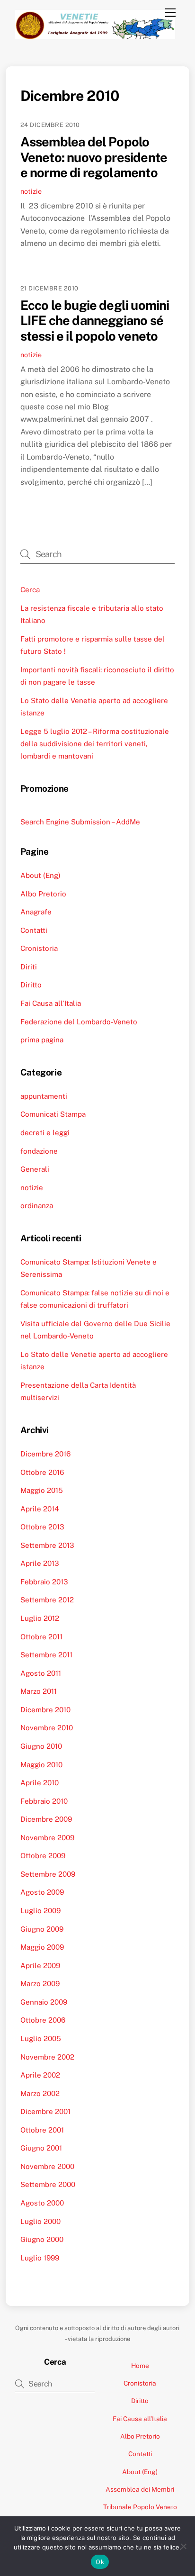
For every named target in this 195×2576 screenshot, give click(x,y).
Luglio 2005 (41, 2038)
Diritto (31, 985)
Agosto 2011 (41, 1673)
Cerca (30, 590)
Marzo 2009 (40, 1984)
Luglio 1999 (40, 2258)
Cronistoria (39, 948)
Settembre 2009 (48, 1874)
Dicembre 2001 (45, 2111)
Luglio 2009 (40, 1911)
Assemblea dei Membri (140, 2489)
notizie (31, 191)
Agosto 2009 (42, 1892)
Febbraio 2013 (44, 1582)
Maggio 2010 (41, 1765)
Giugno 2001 (41, 2148)
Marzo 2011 (39, 1691)
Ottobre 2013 (42, 1527)
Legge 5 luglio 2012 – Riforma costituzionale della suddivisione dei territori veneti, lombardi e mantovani (95, 744)
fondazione (39, 1151)
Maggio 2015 (42, 1490)
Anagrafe (36, 912)
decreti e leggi (45, 1133)
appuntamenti (44, 1096)
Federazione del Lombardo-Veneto (79, 1022)
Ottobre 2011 (41, 1637)
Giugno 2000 (42, 2239)
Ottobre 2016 (42, 1472)
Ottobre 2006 (43, 2020)
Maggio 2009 (42, 1947)
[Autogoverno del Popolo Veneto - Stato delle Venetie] (95, 35)
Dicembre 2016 (45, 1454)
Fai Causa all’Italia (51, 1003)
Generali (35, 1169)
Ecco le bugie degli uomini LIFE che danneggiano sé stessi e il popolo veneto (95, 321)
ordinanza (37, 1206)
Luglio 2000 (40, 2221)
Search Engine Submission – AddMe (80, 822)
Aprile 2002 (40, 2075)
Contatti (34, 930)
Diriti (29, 967)
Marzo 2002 (40, 2093)
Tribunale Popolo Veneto (140, 2507)
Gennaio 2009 (44, 2002)
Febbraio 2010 (44, 1801)
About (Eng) (40, 875)
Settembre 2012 (47, 1600)
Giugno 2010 (41, 1746)
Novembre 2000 (47, 2166)
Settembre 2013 (47, 1545)
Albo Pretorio (43, 894)
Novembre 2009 (47, 1838)
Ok (100, 2562)
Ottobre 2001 (42, 2130)
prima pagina (42, 1040)
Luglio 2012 (40, 1618)
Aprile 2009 (40, 1966)
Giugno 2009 (42, 1929)
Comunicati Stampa (53, 1114)
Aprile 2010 (40, 1783)
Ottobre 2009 (43, 1856)
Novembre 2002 (47, 2057)
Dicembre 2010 (45, 1710)
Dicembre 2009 (46, 1819)
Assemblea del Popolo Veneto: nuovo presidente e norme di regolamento (94, 157)
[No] (183, 2546)
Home (140, 2366)
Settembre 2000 (48, 2184)
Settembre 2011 (46, 1655)
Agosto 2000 (42, 2203)
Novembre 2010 (47, 1728)
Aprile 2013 (40, 1563)
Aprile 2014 (40, 1509)
